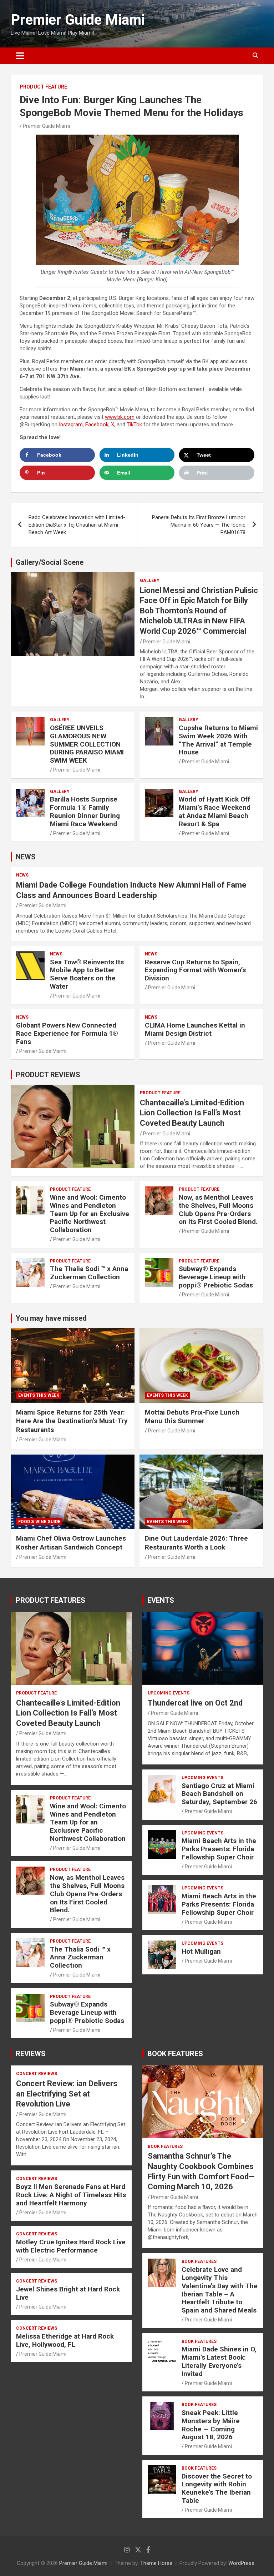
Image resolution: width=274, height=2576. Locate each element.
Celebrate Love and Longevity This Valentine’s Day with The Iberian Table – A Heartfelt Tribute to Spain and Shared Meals (220, 2290)
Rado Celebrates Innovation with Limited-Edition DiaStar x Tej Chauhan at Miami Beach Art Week (77, 525)
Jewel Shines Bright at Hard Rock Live (68, 2293)
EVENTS (161, 1600)
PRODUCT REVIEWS (48, 1075)
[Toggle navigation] (20, 56)
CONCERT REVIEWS (37, 2074)
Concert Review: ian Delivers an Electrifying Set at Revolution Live (67, 2094)
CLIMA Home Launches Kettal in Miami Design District (195, 1029)
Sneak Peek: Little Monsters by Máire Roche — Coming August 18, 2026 (211, 2425)
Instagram (71, 425)
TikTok (134, 425)
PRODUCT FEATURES (50, 1600)
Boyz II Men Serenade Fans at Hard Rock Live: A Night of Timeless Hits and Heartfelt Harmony (71, 2195)
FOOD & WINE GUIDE (39, 1522)
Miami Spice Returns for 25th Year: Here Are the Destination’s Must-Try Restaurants (72, 1421)
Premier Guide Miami (78, 20)
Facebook (97, 425)
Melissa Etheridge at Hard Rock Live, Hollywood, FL (65, 2340)
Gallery (150, 581)
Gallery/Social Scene (50, 562)
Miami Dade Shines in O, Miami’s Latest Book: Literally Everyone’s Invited (219, 2361)
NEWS (26, 857)
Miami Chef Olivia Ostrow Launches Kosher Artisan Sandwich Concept (71, 1543)
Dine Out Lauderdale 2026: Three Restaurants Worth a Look (196, 1543)
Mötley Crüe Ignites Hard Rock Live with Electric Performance (71, 2246)
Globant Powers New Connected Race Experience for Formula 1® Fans (67, 1033)
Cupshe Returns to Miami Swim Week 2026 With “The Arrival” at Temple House (218, 740)
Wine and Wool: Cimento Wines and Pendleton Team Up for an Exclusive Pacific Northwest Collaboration (90, 1214)
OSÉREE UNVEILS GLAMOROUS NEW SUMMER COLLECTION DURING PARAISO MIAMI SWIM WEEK (87, 744)
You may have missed (51, 1318)
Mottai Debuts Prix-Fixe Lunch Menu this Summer (192, 1417)
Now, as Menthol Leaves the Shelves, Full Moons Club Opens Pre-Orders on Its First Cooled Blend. (218, 1209)
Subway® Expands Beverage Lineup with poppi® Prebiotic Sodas (216, 1277)
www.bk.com (120, 417)
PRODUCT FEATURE (43, 87)
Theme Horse (156, 2563)
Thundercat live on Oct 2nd (195, 1703)
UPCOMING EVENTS (169, 1693)
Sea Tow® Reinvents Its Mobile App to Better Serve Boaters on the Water (87, 974)
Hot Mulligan (201, 1951)
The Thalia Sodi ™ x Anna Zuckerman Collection (89, 1273)
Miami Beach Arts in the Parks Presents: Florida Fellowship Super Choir (219, 1849)
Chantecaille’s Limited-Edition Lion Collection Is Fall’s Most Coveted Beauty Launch (192, 1113)
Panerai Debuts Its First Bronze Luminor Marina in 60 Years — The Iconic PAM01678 (199, 525)
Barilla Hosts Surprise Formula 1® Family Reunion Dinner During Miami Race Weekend (85, 811)
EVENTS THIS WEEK (39, 1395)
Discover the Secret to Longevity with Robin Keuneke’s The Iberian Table (217, 2488)
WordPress (241, 2563)
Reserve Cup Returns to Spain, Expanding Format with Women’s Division (195, 970)
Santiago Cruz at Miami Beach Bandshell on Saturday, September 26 (219, 1794)
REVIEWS (31, 2054)
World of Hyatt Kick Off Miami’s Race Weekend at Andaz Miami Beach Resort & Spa (215, 811)
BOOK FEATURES (175, 2054)
